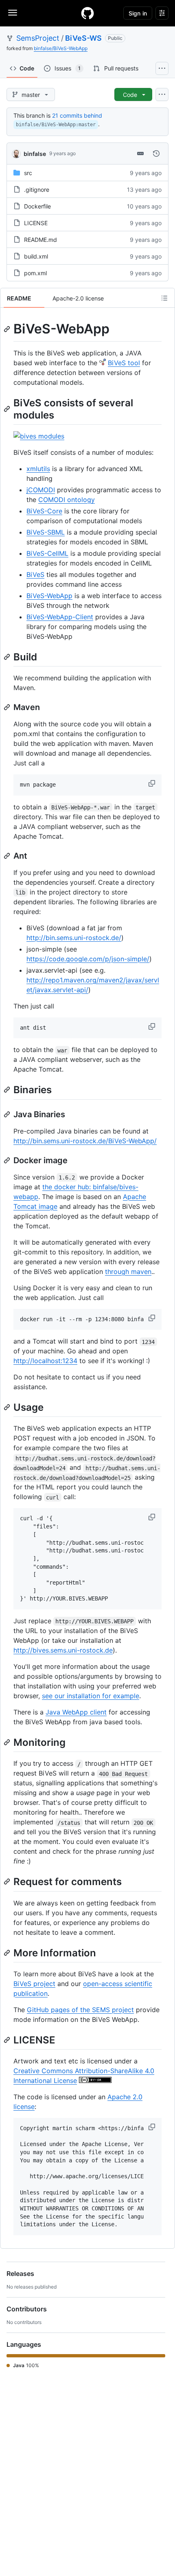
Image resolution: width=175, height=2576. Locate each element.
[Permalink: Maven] (8, 707)
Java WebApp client (76, 1712)
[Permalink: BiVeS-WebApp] (8, 329)
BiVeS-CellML (47, 553)
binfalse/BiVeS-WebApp (61, 48)
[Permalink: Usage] (8, 1407)
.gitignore (37, 190)
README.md (40, 240)
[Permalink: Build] (8, 657)
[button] (153, 783)
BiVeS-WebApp (49, 596)
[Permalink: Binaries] (8, 1090)
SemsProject (38, 38)
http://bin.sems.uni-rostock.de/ (74, 938)
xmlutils (38, 469)
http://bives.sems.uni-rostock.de (63, 1650)
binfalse (35, 154)
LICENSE (36, 223)
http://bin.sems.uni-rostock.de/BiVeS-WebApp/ (85, 1141)
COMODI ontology (67, 500)
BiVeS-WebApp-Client (60, 617)
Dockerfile (37, 206)
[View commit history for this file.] (156, 153)
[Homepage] (87, 13)
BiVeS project (34, 1984)
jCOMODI (41, 490)
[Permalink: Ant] (8, 856)
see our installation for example (91, 1696)
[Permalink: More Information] (8, 1953)
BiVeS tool (124, 363)
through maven (128, 1272)
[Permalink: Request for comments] (8, 1882)
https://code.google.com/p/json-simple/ (88, 959)
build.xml (36, 256)
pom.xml (35, 273)
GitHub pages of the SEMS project (80, 2010)
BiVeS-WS (83, 38)
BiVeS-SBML (46, 532)
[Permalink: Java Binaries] (8, 1114)
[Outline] (164, 298)
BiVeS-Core (44, 511)
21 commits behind (77, 115)
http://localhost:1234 (45, 1361)
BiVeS (35, 574)
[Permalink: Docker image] (8, 1160)
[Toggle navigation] (13, 13)
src (28, 173)
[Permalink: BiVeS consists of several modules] (8, 409)
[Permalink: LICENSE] (8, 2040)
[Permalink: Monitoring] (8, 1742)
